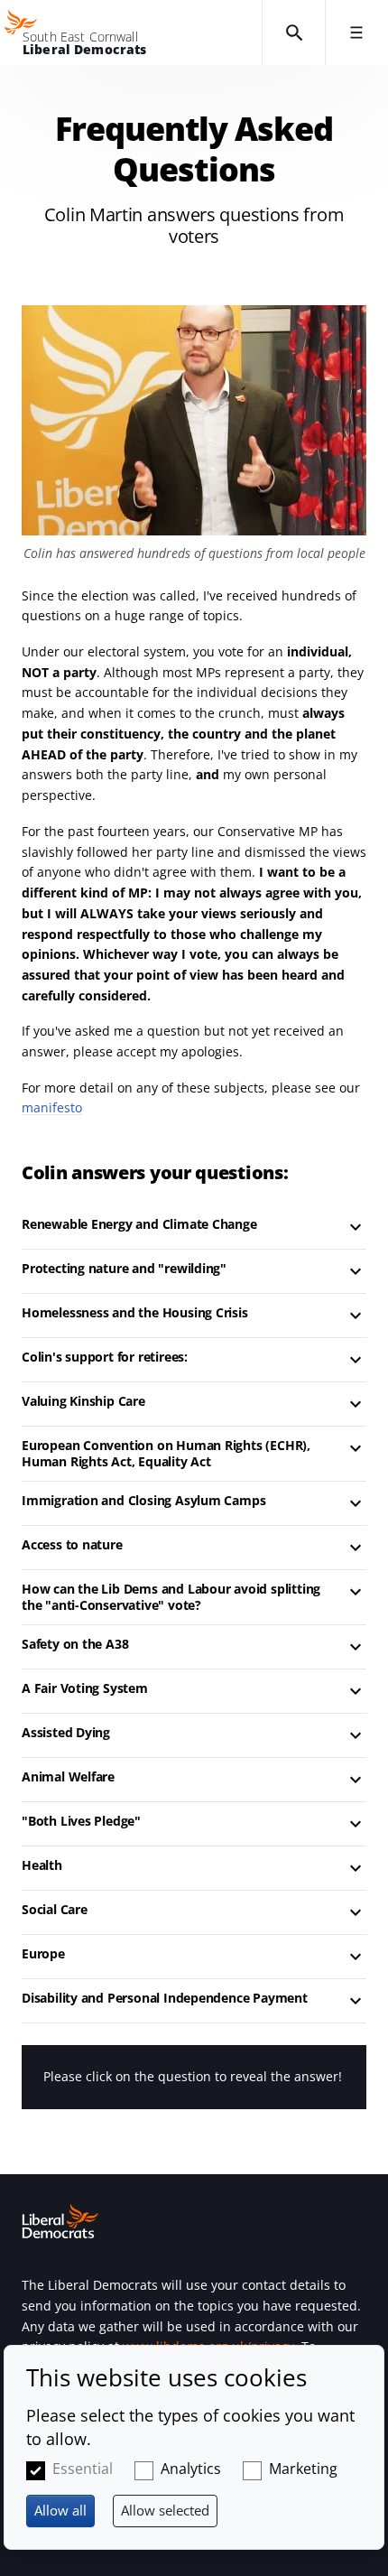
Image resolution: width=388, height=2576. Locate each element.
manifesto (52, 1107)
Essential (83, 2469)
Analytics (191, 2469)
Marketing (303, 2469)
